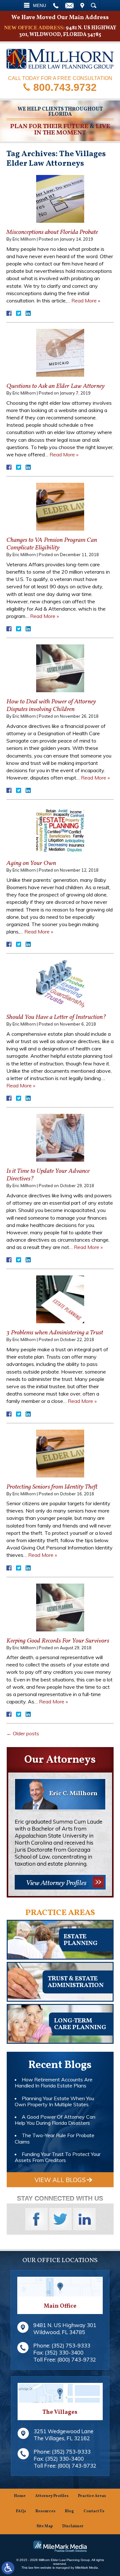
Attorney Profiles (52, 2496)
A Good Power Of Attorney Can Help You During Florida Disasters (55, 2120)
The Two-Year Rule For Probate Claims (55, 2138)
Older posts (23, 1733)
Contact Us (94, 2511)
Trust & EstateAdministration (76, 1982)
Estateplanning (80, 1940)
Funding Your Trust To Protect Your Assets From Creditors (58, 2157)
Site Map (45, 2526)
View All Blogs (60, 2180)
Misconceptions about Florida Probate (52, 232)
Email (69, 5)
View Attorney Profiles (56, 1883)
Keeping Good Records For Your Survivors (58, 1641)
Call (56, 5)
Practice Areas (92, 2496)
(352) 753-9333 (71, 2345)
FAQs (21, 2511)
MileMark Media (87, 2568)
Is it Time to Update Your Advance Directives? (48, 1175)
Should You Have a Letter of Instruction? (56, 1017)
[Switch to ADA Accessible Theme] (8, 2568)
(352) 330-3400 (64, 2352)
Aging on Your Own (31, 863)
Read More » (86, 301)
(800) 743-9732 (77, 2359)
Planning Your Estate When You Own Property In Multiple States (54, 2101)
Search (94, 5)
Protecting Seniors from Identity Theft (52, 1487)
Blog (69, 2511)
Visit (82, 5)
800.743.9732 (65, 87)
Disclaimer (73, 2526)
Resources (45, 2511)
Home (20, 2496)
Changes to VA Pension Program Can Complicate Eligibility (52, 544)
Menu (40, 5)
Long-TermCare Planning (80, 2024)
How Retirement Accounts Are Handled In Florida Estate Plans (54, 2083)
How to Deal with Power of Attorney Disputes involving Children (51, 706)
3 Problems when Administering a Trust (55, 1333)
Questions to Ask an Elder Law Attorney (56, 386)
